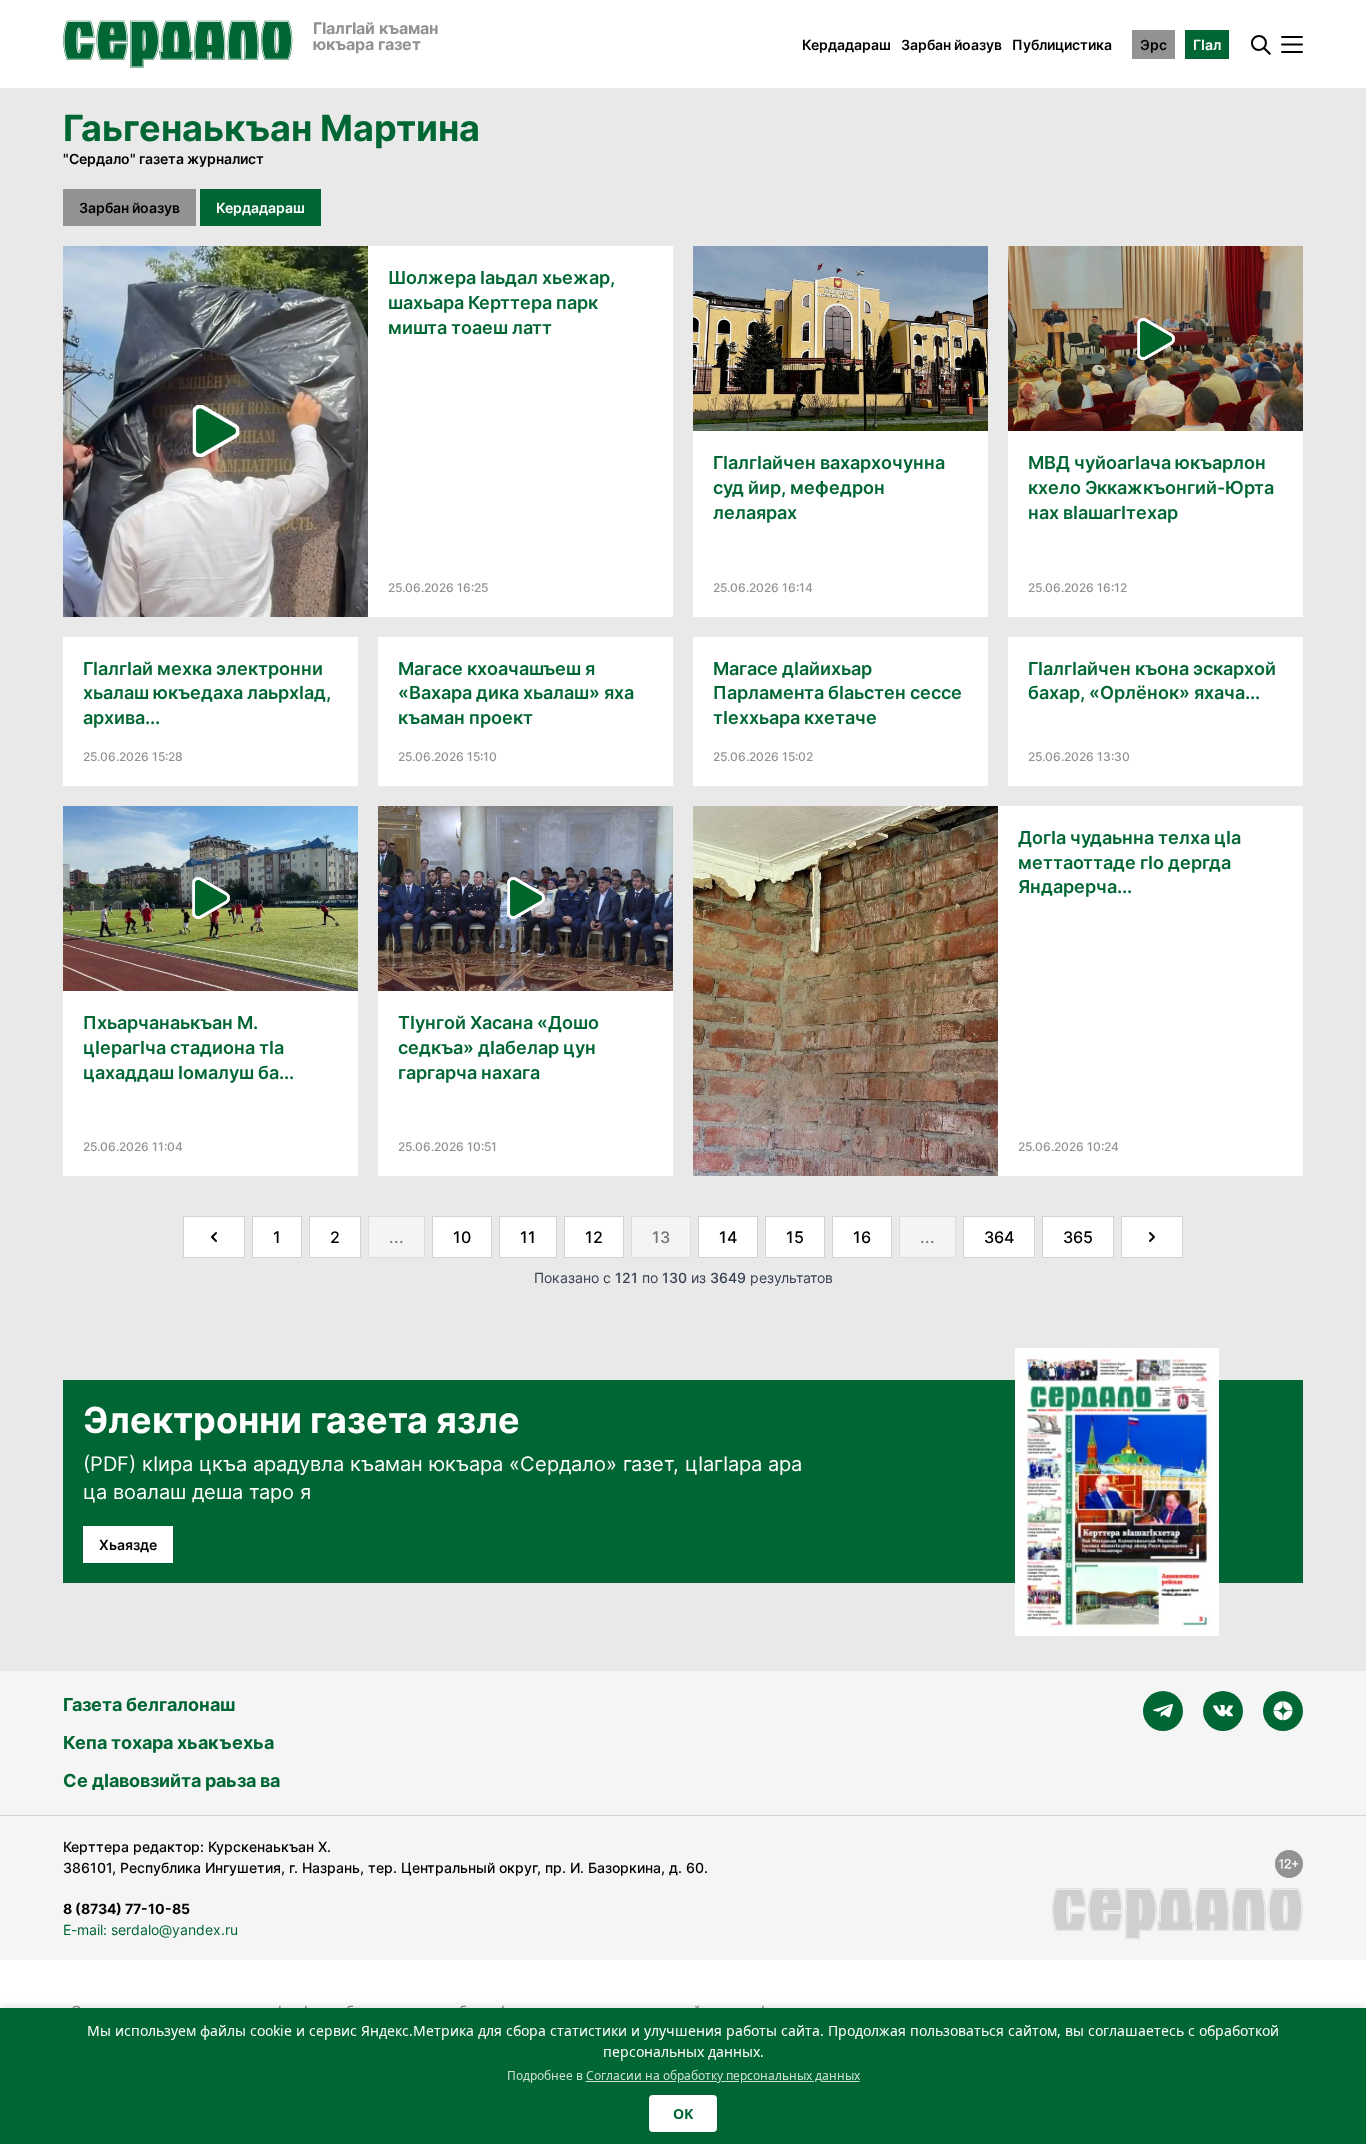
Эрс (1153, 44)
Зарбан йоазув (951, 44)
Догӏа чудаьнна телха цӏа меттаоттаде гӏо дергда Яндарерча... (1129, 862)
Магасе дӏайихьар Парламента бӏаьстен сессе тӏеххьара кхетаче (837, 693)
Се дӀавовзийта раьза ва (171, 1780)
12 (594, 1237)
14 (728, 1237)
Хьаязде (128, 1544)
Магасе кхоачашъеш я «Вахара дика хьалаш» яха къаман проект (516, 693)
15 (795, 1237)
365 (1078, 1237)
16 (862, 1237)
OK (683, 2113)
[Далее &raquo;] (1152, 1237)
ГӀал (1207, 44)
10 (462, 1237)
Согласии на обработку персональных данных (723, 2075)
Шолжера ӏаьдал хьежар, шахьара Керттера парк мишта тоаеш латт (501, 302)
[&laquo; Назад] (214, 1237)
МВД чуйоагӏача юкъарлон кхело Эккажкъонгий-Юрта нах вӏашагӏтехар (1151, 487)
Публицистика (1062, 44)
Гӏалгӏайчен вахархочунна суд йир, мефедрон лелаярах (829, 487)
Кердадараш (846, 44)
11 (528, 1237)
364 (999, 1237)
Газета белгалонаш (149, 1704)
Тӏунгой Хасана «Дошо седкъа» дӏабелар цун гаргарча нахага (498, 1047)
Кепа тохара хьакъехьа (168, 1742)
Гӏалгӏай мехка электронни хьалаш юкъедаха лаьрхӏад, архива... (207, 693)
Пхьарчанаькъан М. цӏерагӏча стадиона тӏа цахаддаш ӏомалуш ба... (188, 1047)
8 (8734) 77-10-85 (126, 1908)
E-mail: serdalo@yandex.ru (150, 1929)
